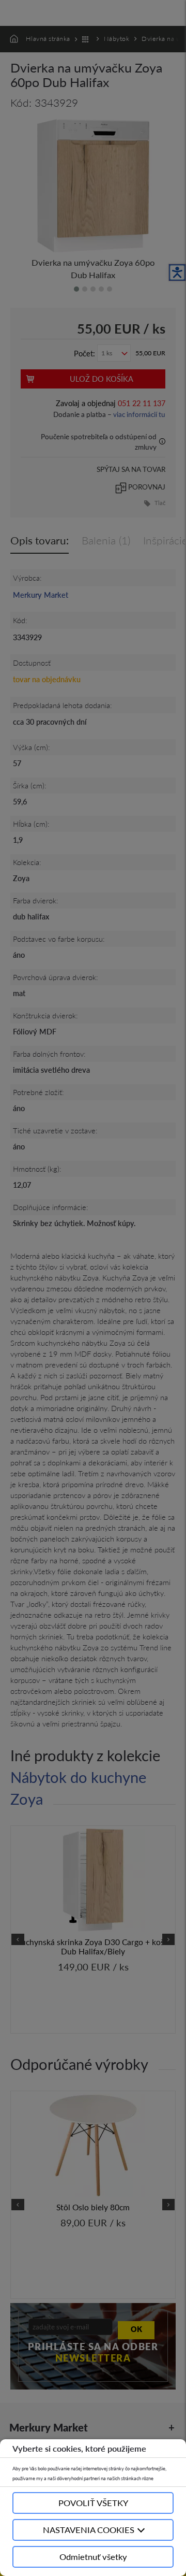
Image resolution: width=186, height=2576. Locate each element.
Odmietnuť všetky (93, 2557)
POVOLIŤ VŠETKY (93, 2503)
